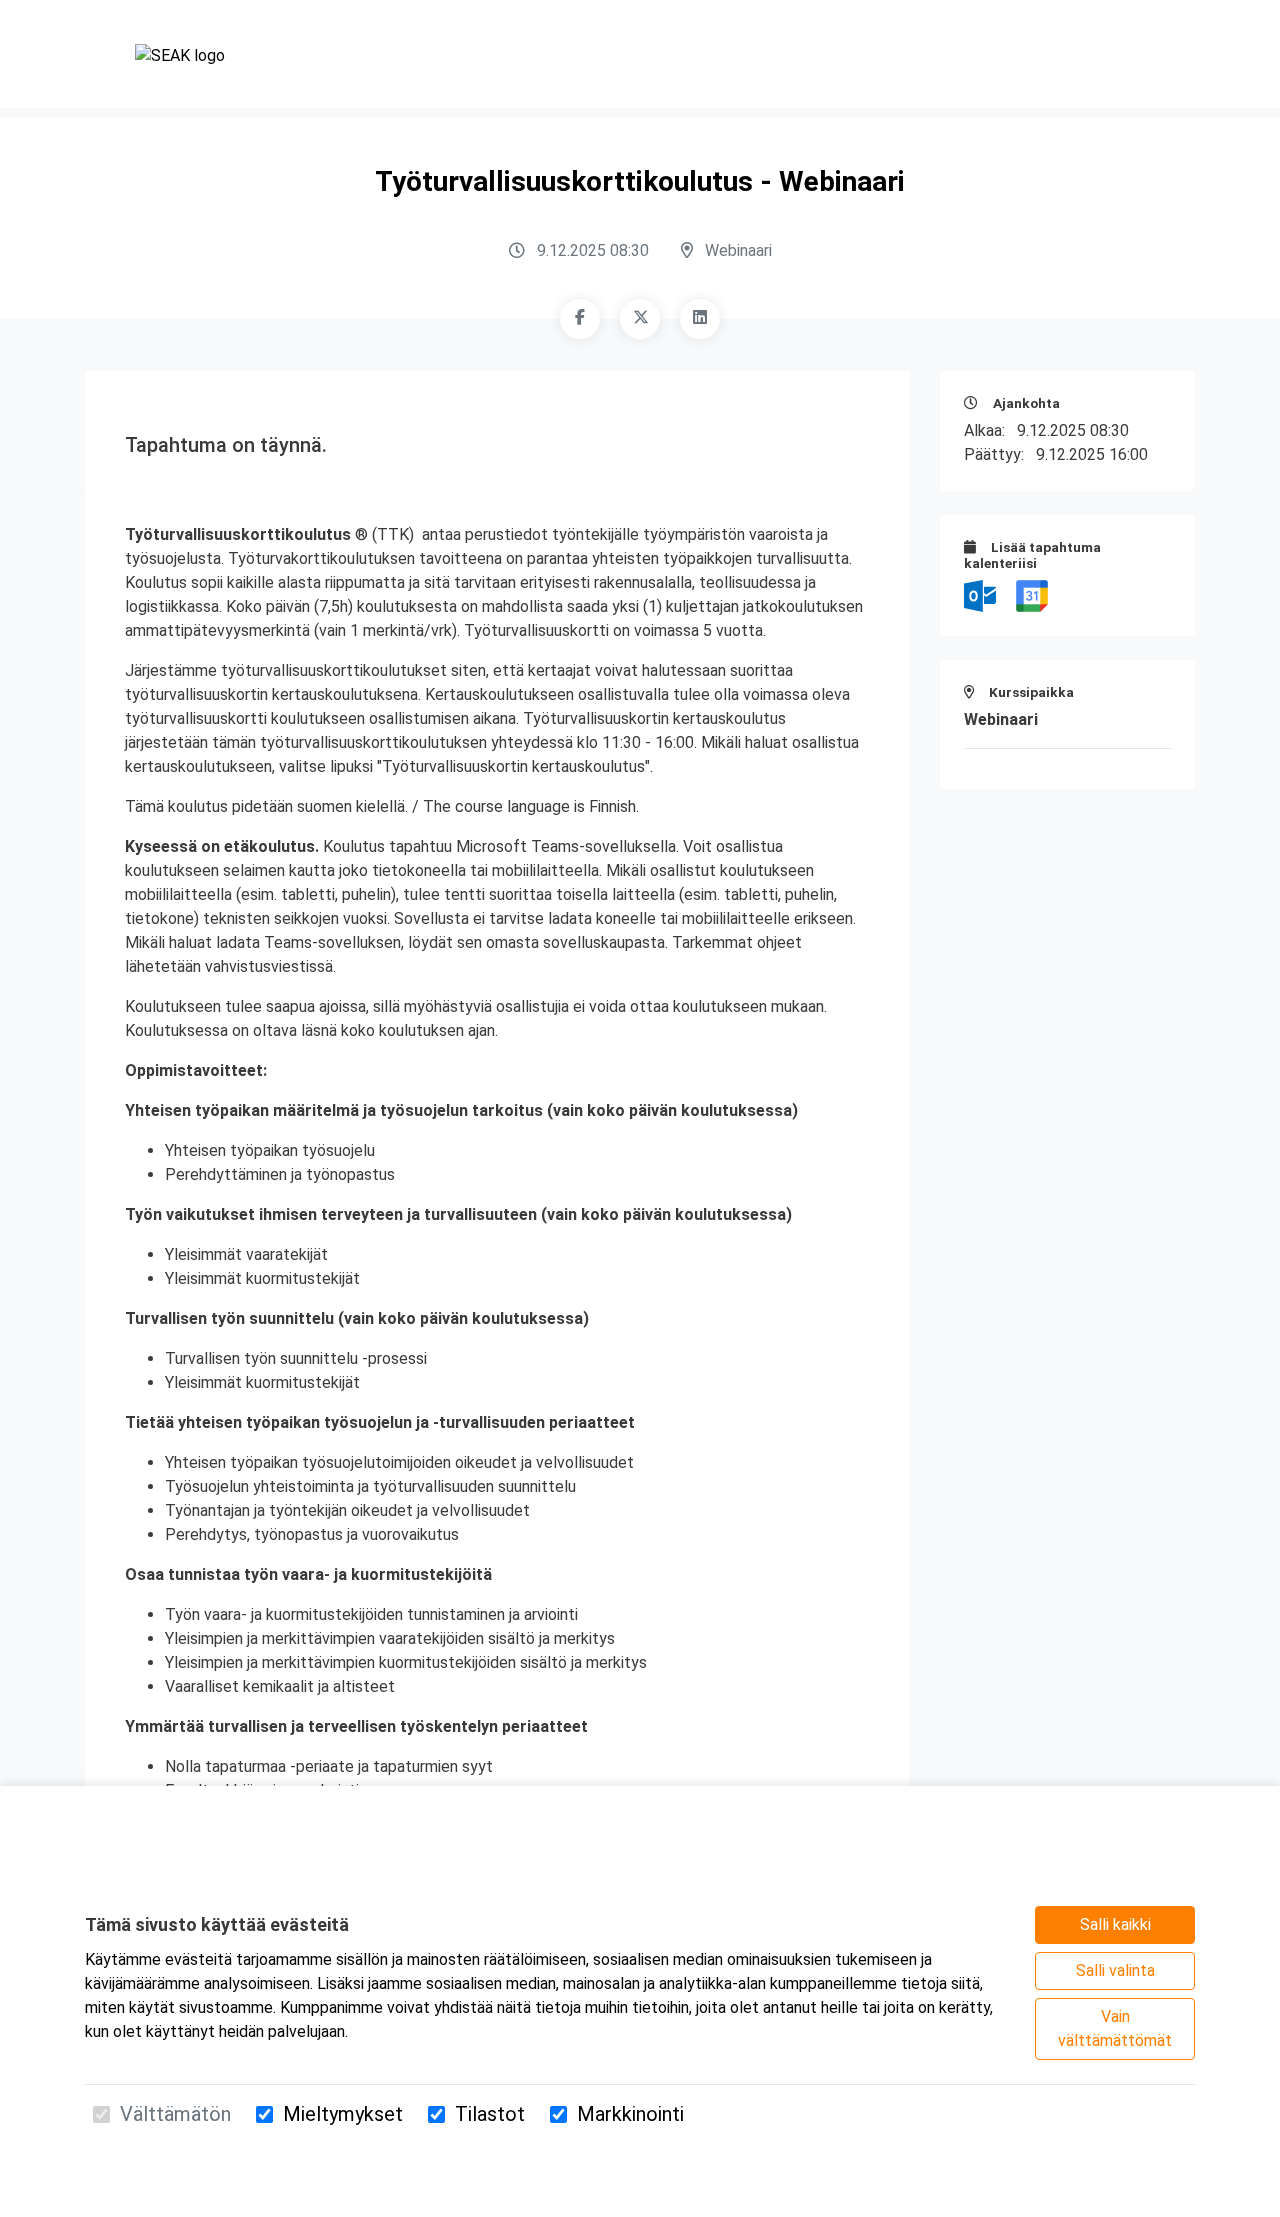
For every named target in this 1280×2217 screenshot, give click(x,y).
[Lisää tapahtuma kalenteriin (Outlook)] (982, 594)
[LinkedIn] (700, 319)
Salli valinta (1115, 1970)
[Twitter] (640, 319)
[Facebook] (580, 319)
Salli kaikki (1115, 1924)
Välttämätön (175, 2114)
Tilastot (490, 2114)
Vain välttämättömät (1115, 2028)
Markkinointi (630, 2114)
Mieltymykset (343, 2114)
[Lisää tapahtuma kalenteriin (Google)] (1032, 594)
